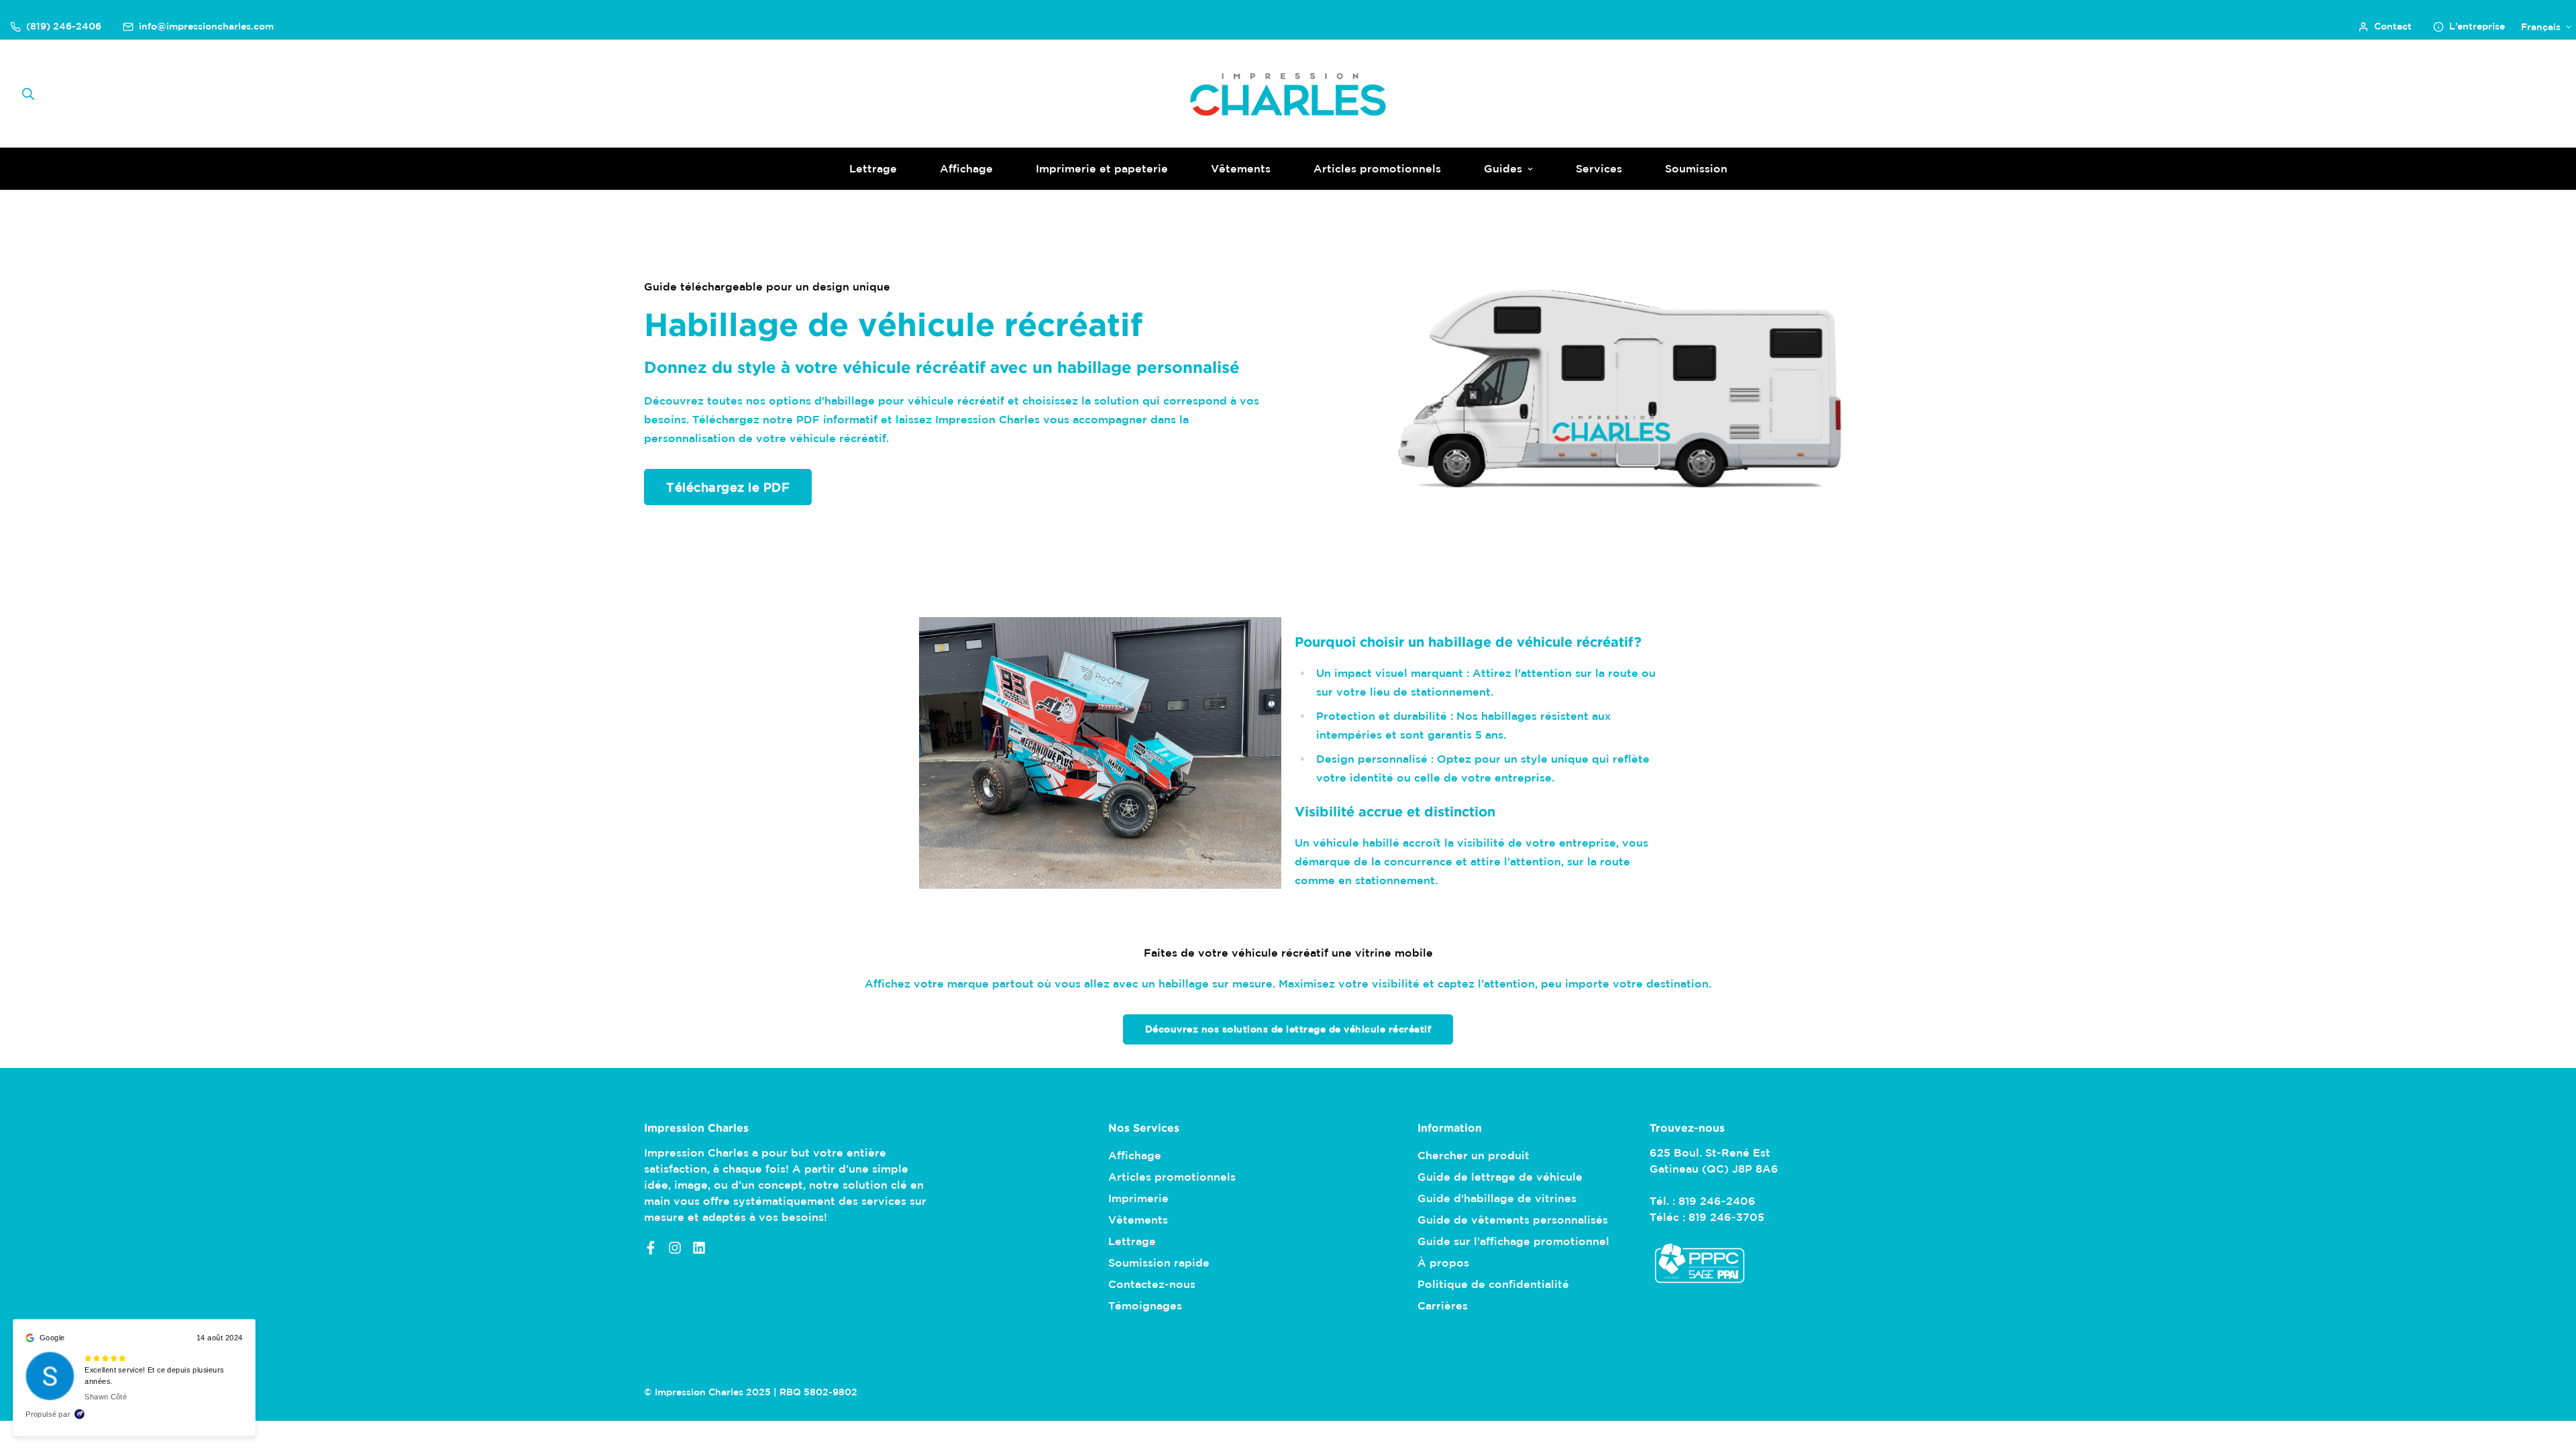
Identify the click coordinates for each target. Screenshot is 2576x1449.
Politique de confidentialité (1493, 1284)
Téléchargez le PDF (728, 487)
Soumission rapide (1159, 1263)
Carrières (1443, 1305)
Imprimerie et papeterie (1102, 168)
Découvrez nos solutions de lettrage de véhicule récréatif (1288, 1029)
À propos (1443, 1263)
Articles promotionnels (1377, 168)
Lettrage (873, 168)
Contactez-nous (1152, 1284)
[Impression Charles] (1288, 94)
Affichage (966, 168)
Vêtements (1241, 168)
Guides (1503, 168)
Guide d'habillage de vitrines (1497, 1198)
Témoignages (1145, 1305)
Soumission (1696, 168)
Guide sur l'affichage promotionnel (1513, 1241)
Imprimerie (1138, 1198)
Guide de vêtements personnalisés (1513, 1220)
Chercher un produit (1473, 1155)
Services (1599, 168)
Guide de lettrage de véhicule (1500, 1177)
